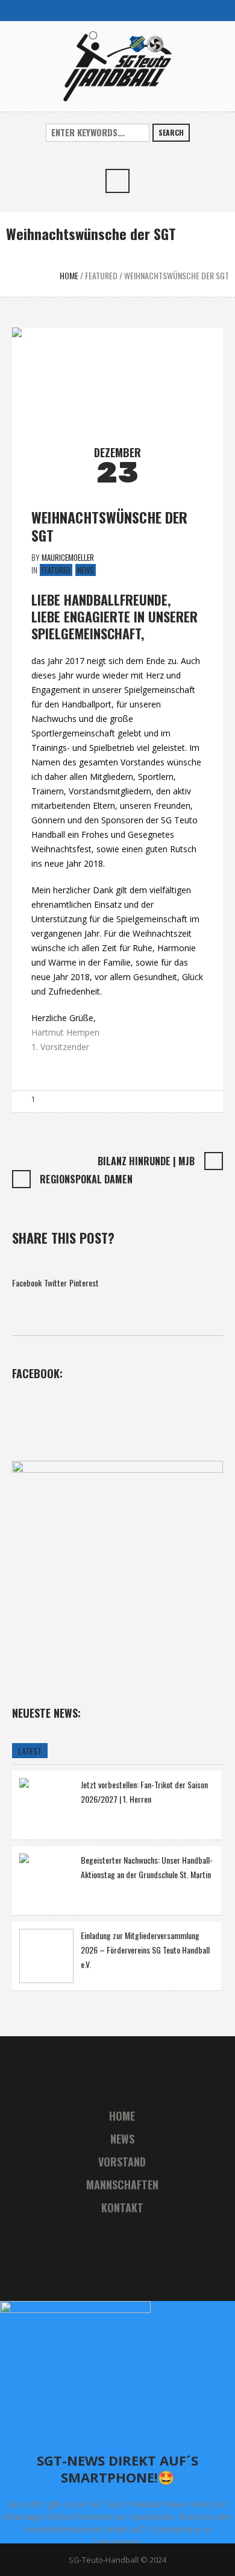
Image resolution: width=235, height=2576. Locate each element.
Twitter (55, 1283)
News (86, 570)
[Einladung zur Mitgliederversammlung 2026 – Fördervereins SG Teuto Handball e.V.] (46, 1956)
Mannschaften (122, 2185)
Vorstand (122, 2162)
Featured (101, 275)
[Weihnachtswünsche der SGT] (117, 380)
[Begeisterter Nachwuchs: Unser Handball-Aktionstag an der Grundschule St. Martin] (46, 1879)
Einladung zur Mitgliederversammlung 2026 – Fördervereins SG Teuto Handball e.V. (145, 1950)
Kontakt (122, 2207)
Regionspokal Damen (86, 1179)
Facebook (27, 1283)
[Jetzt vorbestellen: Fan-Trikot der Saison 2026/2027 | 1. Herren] (46, 1804)
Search (171, 132)
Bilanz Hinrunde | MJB (146, 1161)
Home (69, 275)
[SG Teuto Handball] (117, 65)
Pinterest (84, 1283)
